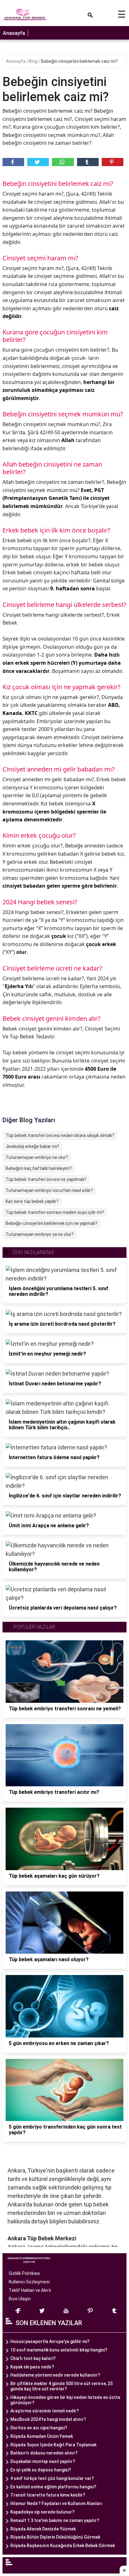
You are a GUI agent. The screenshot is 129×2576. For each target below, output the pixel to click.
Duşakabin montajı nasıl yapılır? (43, 2461)
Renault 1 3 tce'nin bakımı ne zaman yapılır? (55, 2520)
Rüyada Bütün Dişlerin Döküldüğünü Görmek (55, 2537)
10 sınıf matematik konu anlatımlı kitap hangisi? (59, 2350)
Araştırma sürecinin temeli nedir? (45, 2411)
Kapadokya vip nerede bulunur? (42, 2512)
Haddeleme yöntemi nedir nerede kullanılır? (55, 2375)
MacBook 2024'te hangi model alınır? (48, 2419)
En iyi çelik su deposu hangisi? (41, 2470)
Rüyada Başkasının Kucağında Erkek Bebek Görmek (63, 2546)
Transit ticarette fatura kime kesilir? (48, 2495)
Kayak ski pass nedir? (32, 2367)
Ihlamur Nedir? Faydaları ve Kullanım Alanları (56, 2503)
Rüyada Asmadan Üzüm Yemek (42, 2436)
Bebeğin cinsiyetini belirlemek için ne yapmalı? (52, 1223)
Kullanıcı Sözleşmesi (29, 2282)
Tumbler (88, 162)
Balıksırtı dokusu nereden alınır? (44, 2453)
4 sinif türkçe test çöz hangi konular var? (52, 2478)
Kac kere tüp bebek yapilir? (32, 1201)
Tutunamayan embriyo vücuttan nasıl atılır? (49, 1190)
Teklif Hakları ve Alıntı (30, 2290)
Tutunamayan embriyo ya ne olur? (40, 1234)
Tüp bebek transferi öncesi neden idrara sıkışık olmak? (60, 1135)
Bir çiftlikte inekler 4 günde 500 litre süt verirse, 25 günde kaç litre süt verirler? (62, 2386)
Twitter (38, 162)
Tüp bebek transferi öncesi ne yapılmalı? (46, 1179)
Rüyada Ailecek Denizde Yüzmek (43, 2529)
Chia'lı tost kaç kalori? (33, 2358)
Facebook (13, 162)
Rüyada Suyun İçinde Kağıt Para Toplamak (53, 2445)
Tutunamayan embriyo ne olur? (37, 1157)
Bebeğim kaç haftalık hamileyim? (39, 1168)
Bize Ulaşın (20, 2299)
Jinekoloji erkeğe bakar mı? (32, 1146)
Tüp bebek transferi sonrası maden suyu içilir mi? (55, 1212)
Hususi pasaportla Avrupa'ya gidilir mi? (50, 2341)
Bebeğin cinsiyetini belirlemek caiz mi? (79, 61)
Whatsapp (63, 162)
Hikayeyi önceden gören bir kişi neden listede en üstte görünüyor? (65, 2400)
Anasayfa (14, 33)
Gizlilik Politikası (24, 2273)
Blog (34, 61)
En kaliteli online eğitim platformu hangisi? (53, 2487)
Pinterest (113, 162)
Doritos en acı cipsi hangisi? (39, 2428)
